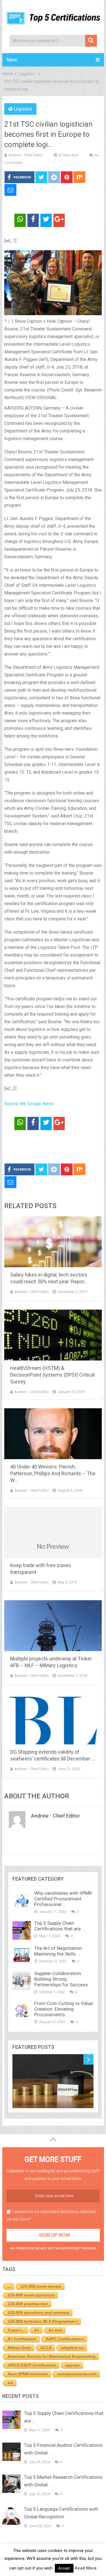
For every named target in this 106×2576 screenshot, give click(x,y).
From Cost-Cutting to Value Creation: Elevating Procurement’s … (63, 2009)
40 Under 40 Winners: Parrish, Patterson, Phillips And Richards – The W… (53, 1473)
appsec (73, 2365)
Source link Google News (29, 1104)
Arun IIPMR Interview (28, 2374)
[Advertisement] (55, 1147)
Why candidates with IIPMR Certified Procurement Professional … (63, 1899)
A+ (37, 2330)
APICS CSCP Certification (32, 2365)
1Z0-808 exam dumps (41, 2286)
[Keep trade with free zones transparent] (53, 1532)
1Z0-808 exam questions (31, 2295)
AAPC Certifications (65, 2339)
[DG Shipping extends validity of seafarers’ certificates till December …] (53, 1719)
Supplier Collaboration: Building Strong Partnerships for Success (61, 1979)
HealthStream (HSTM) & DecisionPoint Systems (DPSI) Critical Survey (52, 1375)
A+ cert (55, 2330)
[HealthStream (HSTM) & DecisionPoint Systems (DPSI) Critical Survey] (53, 1335)
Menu (12, 60)
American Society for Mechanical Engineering (52, 2356)
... (9, 2286)
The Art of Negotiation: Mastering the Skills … (59, 1951)
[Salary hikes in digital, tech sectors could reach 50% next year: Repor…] (53, 1242)
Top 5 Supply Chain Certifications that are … (60, 1926)
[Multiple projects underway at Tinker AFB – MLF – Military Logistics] (53, 1626)
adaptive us (72, 2348)
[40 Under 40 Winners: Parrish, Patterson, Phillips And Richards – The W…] (53, 1434)
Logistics (23, 109)
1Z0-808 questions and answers (38, 2313)
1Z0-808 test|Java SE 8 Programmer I (43, 2321)
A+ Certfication (22, 2339)
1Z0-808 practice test (28, 2304)
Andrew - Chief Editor (26, 155)
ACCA (46, 2348)
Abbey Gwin (19, 2348)
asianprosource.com (77, 2374)
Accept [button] (64, 2568)
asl (10, 2383)
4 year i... (16, 2330)
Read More (86, 2568)
